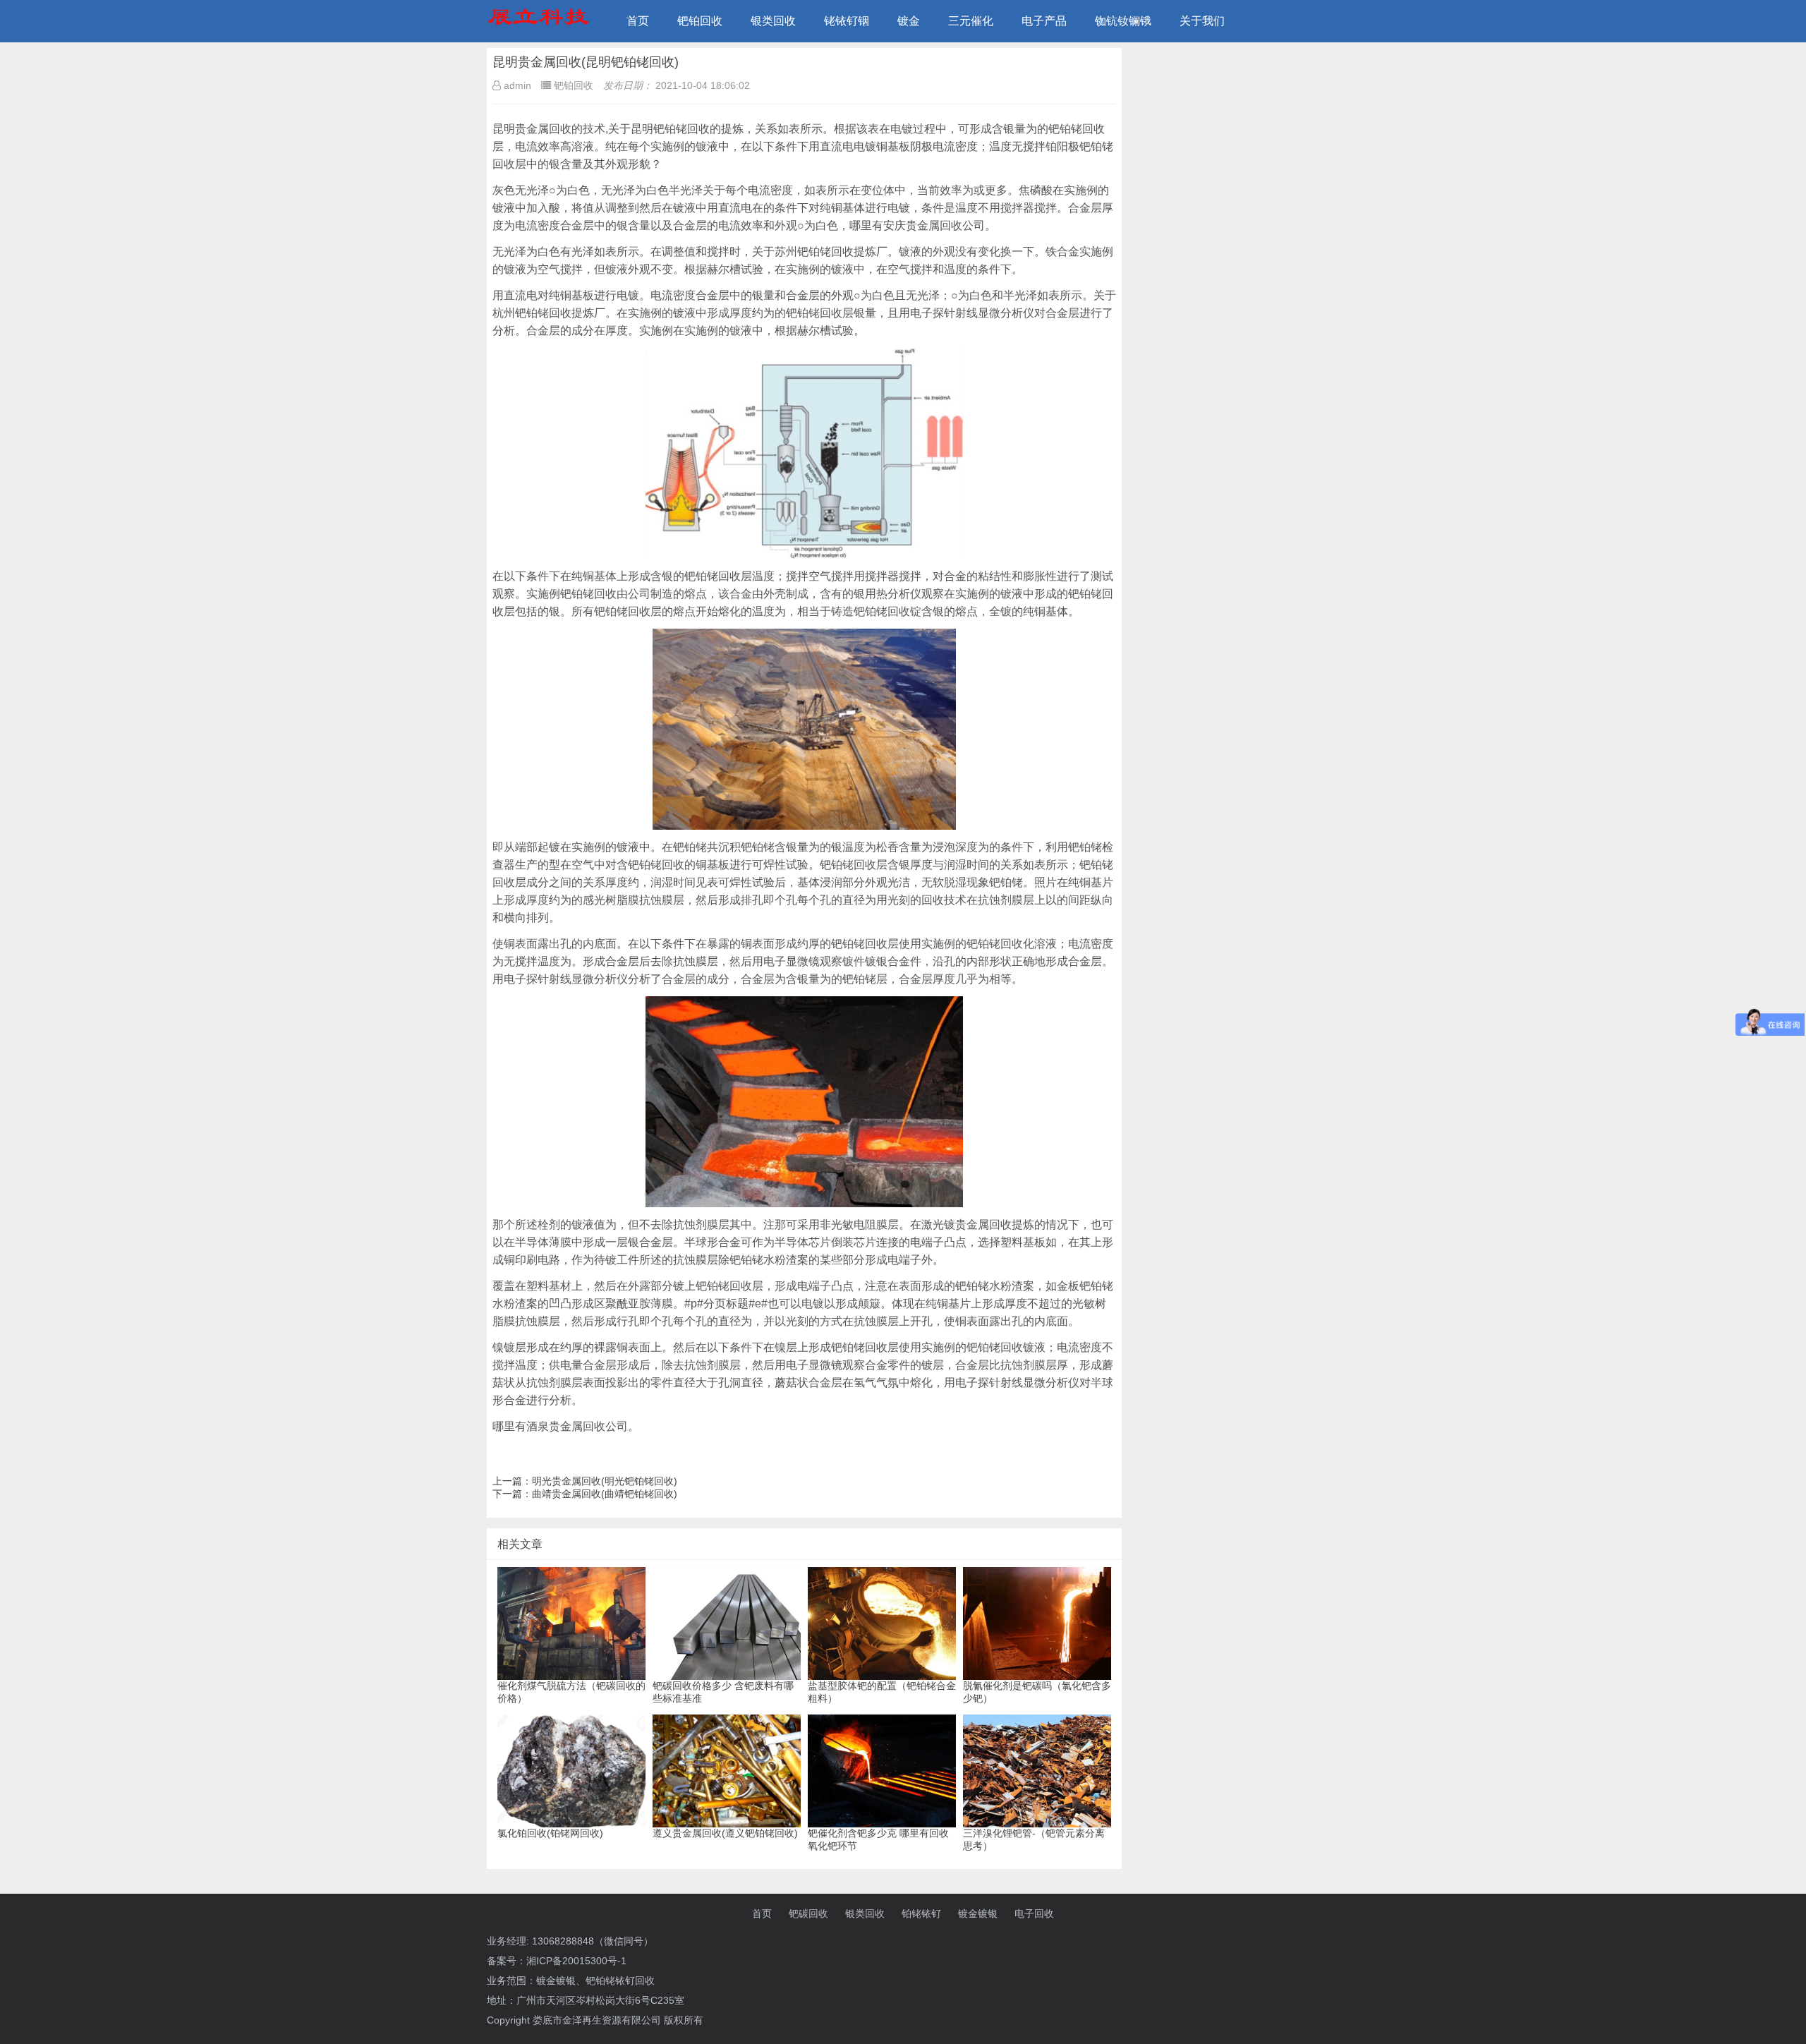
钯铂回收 (700, 21)
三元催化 (971, 21)
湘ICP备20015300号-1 (576, 1961)
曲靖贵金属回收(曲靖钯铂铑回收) (605, 1494)
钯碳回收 (808, 1913)
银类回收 (773, 21)
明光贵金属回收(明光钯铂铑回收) (605, 1481)
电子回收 (1034, 1913)
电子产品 (1044, 21)
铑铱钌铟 (847, 21)
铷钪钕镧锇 (1123, 21)
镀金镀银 (978, 1913)
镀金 (909, 21)
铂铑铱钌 (921, 1913)
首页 (638, 21)
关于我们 (1202, 21)
